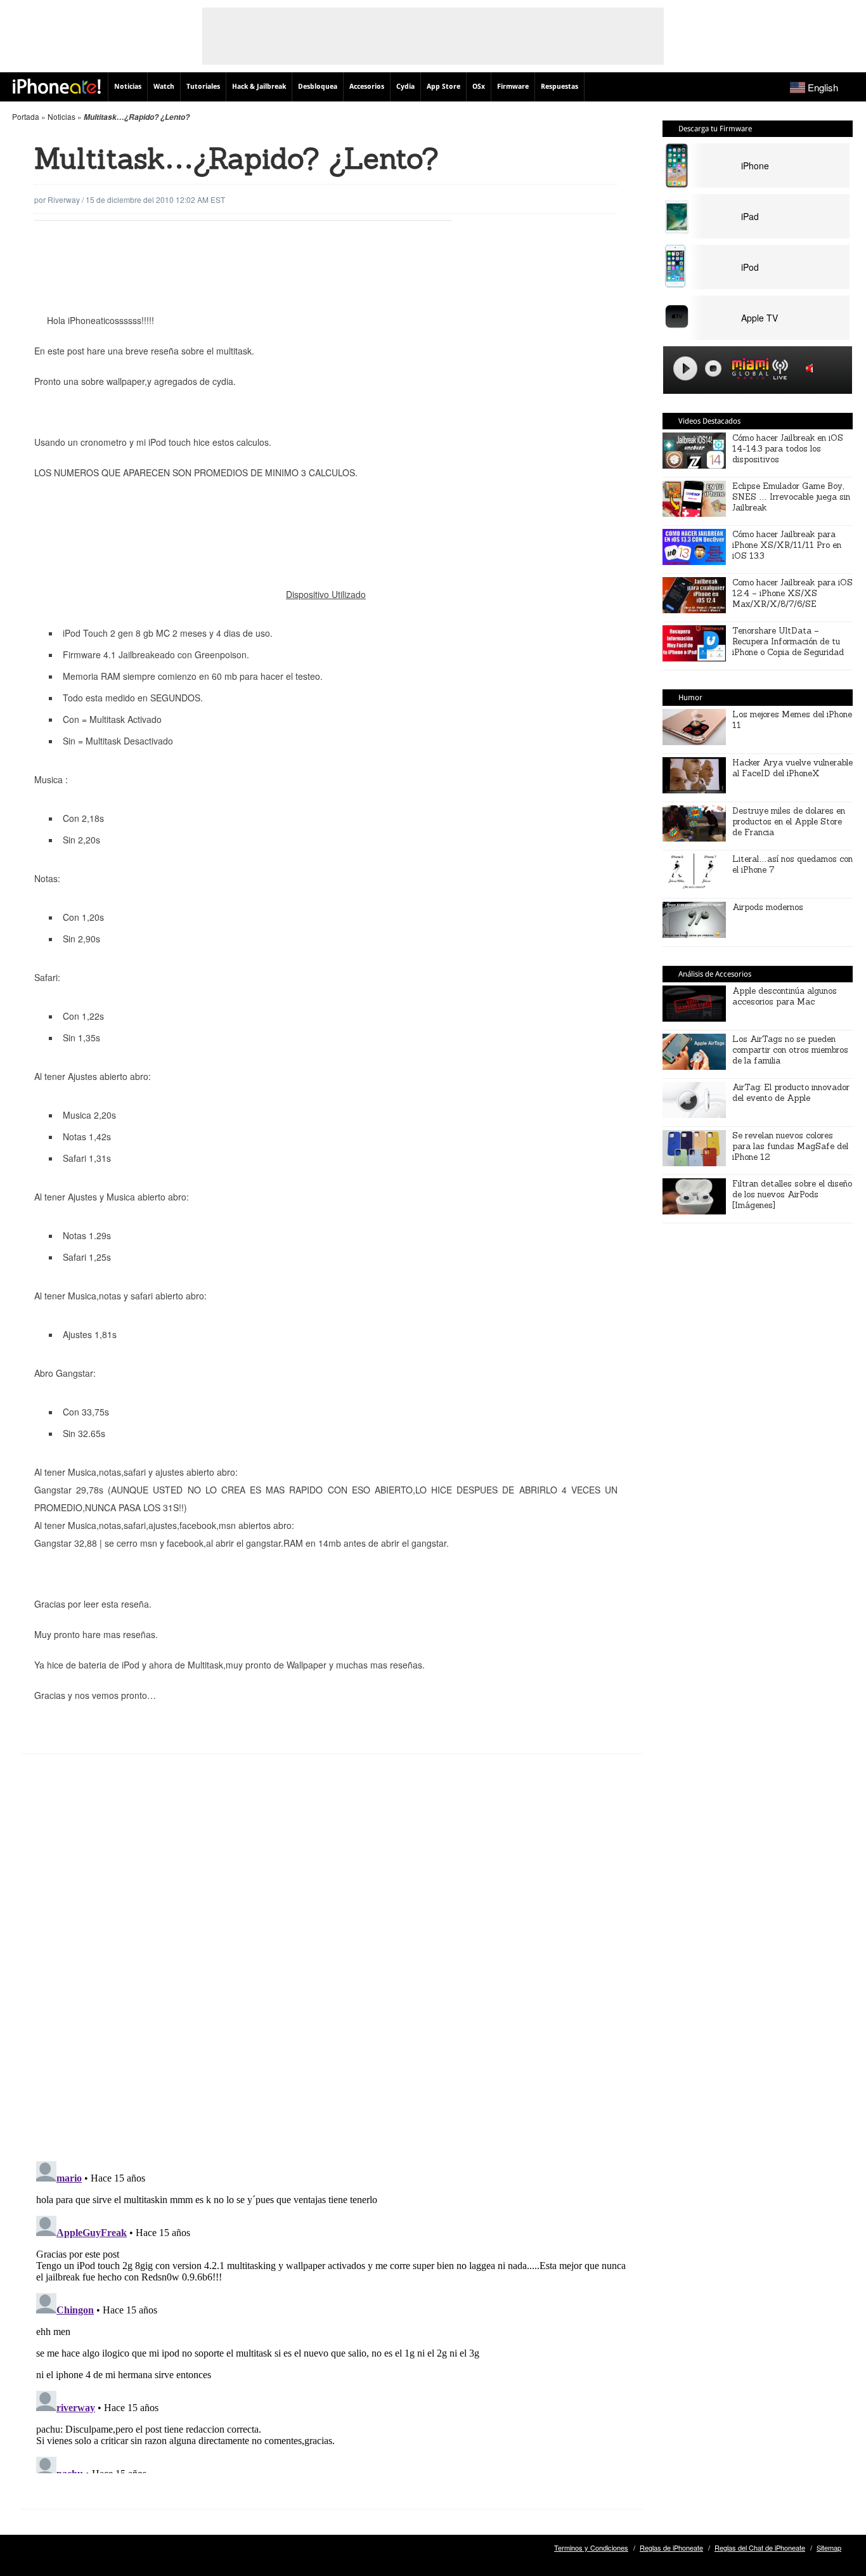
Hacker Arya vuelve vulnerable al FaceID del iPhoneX (792, 768)
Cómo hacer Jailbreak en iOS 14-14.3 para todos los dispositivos (788, 449)
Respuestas (559, 87)
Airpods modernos (768, 907)
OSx (479, 87)
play (685, 368)
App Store (443, 87)
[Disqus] (332, 1967)
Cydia (405, 87)
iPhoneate (57, 86)
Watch (164, 87)
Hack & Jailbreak (259, 87)
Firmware (513, 87)
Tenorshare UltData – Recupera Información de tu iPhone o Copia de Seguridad (788, 641)
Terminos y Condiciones (591, 2547)
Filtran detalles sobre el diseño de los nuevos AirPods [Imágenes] (792, 1194)
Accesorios (367, 87)
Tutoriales (203, 87)
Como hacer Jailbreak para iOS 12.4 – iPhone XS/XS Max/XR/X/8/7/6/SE (792, 593)
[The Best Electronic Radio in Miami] (747, 371)
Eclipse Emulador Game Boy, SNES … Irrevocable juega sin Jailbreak (791, 497)
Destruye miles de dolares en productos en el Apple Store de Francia (789, 822)
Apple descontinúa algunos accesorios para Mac (785, 996)
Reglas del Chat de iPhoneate (760, 2547)
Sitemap (829, 2547)
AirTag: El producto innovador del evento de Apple (791, 1093)
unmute (811, 368)
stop (713, 368)
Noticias (128, 87)
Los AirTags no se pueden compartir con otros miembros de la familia (790, 1050)
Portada (26, 116)
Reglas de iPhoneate (671, 2547)
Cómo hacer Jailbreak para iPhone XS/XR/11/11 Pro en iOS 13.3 (787, 545)
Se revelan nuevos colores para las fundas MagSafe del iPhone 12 (790, 1146)
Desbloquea (318, 87)
